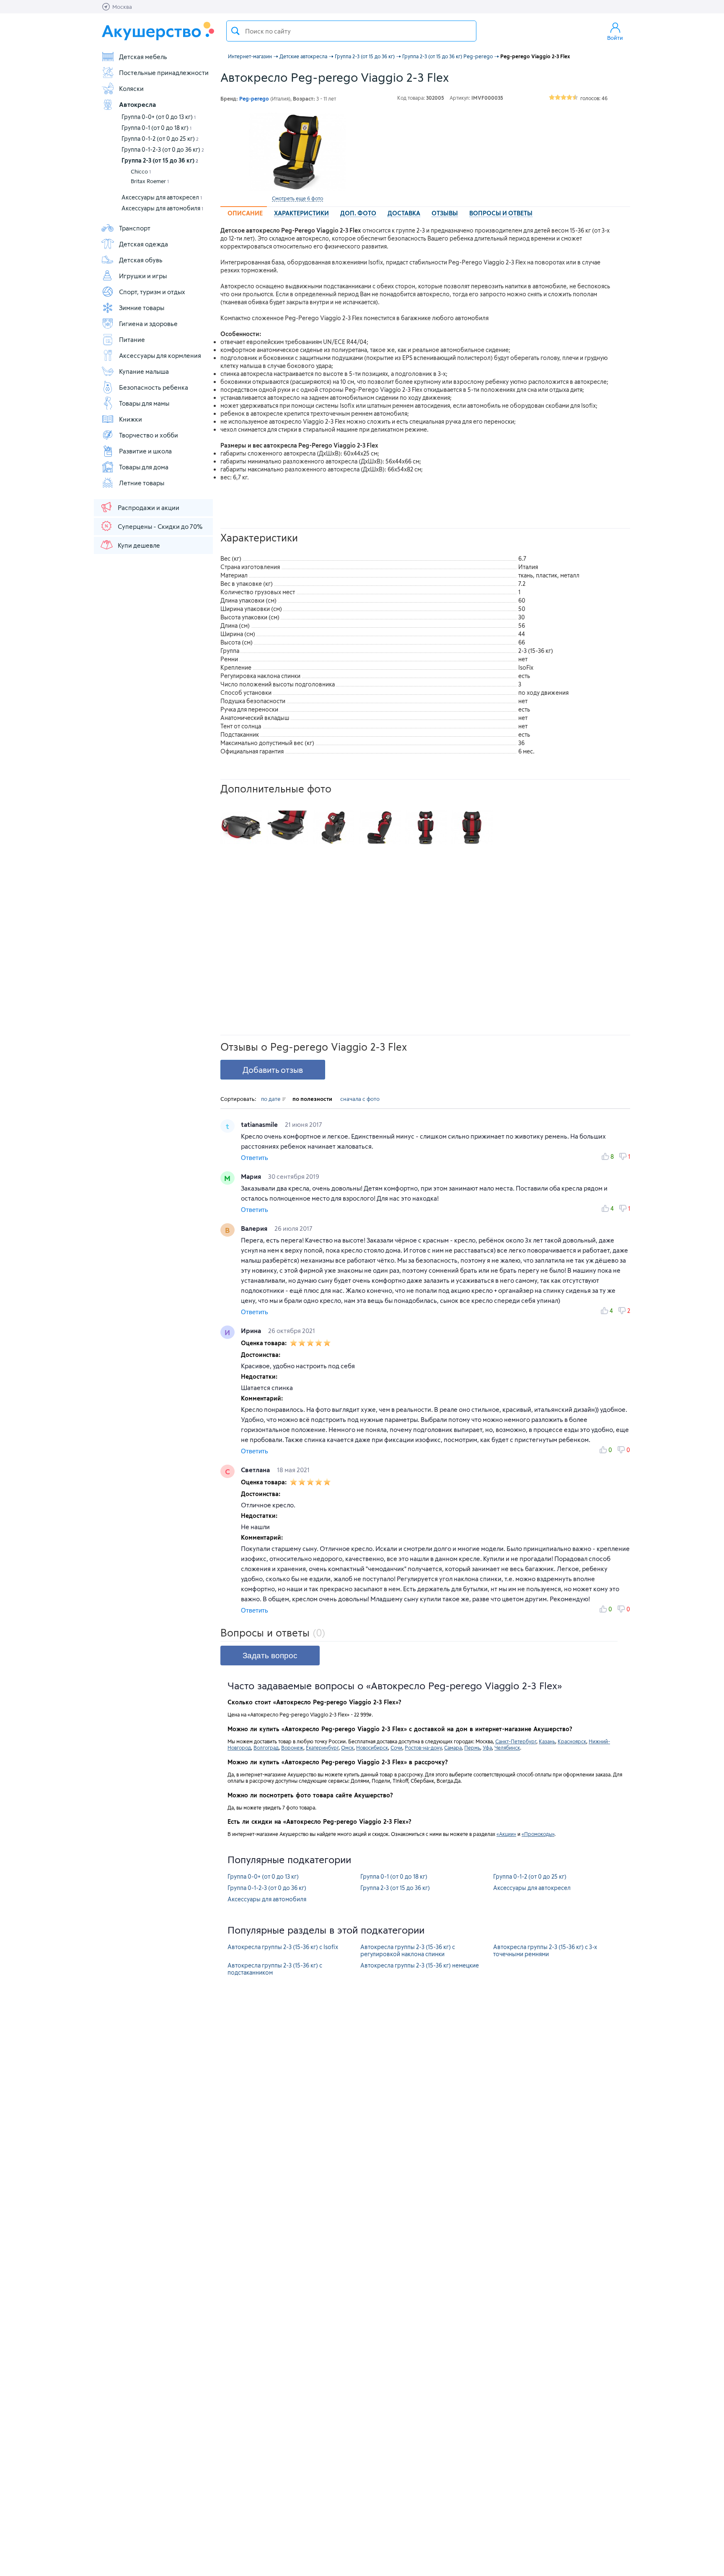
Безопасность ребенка (154, 387)
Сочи (396, 1748)
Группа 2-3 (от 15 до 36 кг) (160, 160)
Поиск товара (235, 31)
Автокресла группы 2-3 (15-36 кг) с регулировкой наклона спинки (408, 1950)
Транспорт (135, 228)
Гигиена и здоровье (148, 324)
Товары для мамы (144, 403)
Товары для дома (144, 467)
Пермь (472, 1748)
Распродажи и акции (149, 507)
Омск (347, 1748)
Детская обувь (141, 260)
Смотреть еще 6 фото (297, 198)
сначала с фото (360, 1099)
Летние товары (142, 483)
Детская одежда (144, 244)
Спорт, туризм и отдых (152, 292)
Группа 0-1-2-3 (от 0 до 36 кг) (163, 149)
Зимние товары (142, 308)
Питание (132, 339)
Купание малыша (144, 371)
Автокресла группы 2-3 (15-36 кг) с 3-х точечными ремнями (545, 1950)
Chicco (141, 171)
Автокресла (137, 104)
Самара (453, 1748)
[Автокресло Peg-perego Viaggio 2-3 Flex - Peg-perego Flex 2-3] (241, 828)
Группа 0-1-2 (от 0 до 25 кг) (160, 139)
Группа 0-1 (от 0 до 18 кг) (156, 128)
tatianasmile (260, 1124)
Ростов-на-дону (423, 1748)
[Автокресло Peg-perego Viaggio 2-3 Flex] (297, 152)
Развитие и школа (145, 451)
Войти (615, 38)
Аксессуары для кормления (160, 355)
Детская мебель (143, 57)
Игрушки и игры (143, 276)
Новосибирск (372, 1748)
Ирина (252, 1331)
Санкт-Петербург (516, 1741)
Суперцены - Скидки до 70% (160, 526)
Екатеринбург (322, 1748)
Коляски (131, 88)
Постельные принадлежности (164, 72)
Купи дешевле (139, 545)
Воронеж (292, 1748)
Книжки (131, 419)
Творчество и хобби (149, 435)
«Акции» (506, 1834)
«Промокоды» (538, 1834)
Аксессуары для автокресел (162, 197)
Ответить (255, 1158)
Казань (547, 1741)
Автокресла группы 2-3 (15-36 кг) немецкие (420, 1965)
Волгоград (266, 1748)
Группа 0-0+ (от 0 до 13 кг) (159, 117)
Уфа (487, 1748)
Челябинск (507, 1748)
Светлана (256, 1470)
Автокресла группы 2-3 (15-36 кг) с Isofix (283, 1947)
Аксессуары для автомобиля (162, 208)
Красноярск (572, 1741)
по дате (271, 1099)
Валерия (255, 1228)
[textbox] (351, 31)
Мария (252, 1176)
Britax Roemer (150, 181)
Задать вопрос (270, 1656)
